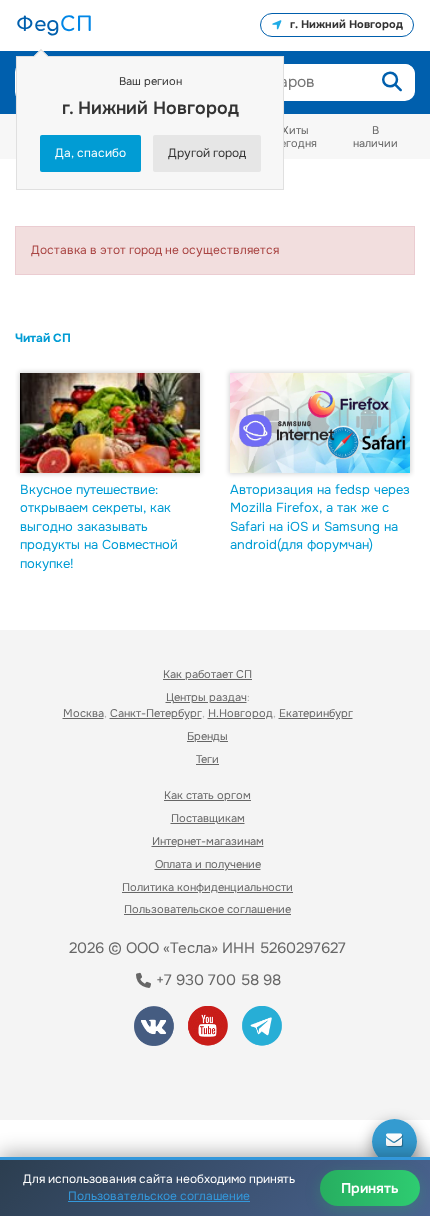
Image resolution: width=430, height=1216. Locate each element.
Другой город (207, 153)
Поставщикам (208, 818)
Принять (370, 1188)
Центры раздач (206, 697)
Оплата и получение (208, 864)
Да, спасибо (90, 153)
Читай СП (43, 338)
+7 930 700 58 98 (216, 980)
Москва (83, 713)
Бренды (207, 736)
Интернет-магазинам (208, 841)
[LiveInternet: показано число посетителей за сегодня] (89, 1077)
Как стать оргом (207, 795)
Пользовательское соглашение (207, 909)
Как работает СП (207, 674)
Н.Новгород (240, 713)
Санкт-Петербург (156, 713)
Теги (207, 759)
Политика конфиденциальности (207, 887)
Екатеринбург (316, 713)
